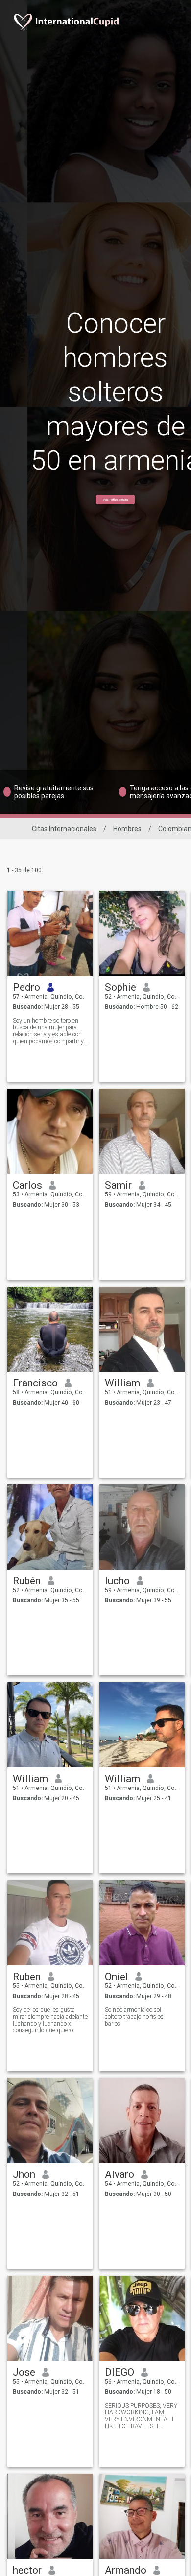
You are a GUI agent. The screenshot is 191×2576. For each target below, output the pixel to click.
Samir (118, 1185)
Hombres (127, 829)
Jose (24, 2372)
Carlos (27, 1185)
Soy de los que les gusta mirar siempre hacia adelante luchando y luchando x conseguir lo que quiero (50, 2020)
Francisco (35, 1383)
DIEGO (119, 2372)
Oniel (117, 1977)
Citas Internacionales (64, 829)
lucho (117, 1581)
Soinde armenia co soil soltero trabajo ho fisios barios (134, 2017)
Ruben (27, 1977)
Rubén (27, 1581)
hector (27, 2570)
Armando (126, 2570)
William (122, 1383)
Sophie (120, 987)
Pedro (26, 987)
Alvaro (119, 2174)
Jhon (24, 2174)
